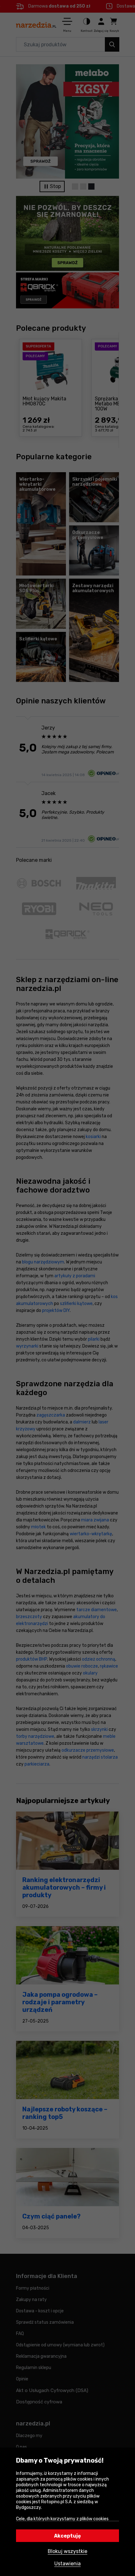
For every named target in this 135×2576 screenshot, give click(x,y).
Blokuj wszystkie (67, 2551)
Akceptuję (67, 2536)
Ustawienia (67, 2564)
